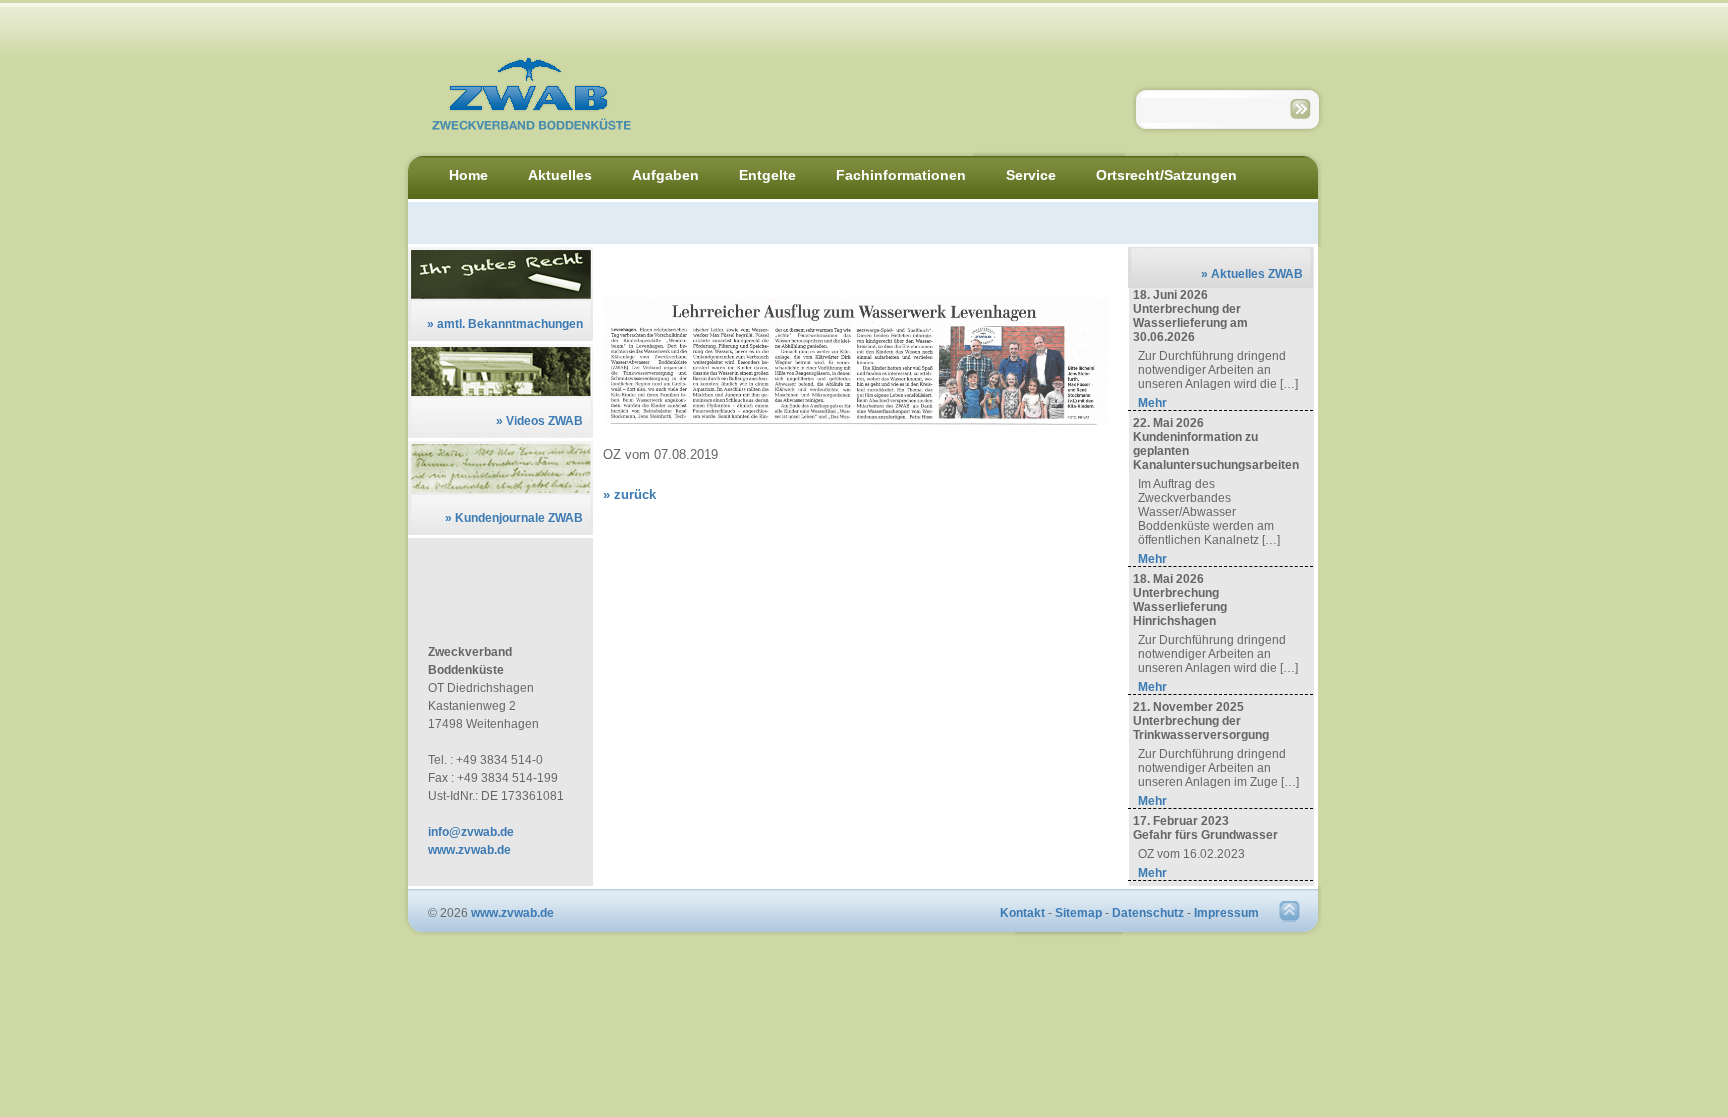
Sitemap (1078, 913)
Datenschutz (1148, 913)
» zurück (629, 494)
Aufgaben (665, 175)
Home (468, 175)
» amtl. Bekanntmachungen (505, 324)
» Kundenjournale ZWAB (514, 518)
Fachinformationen (901, 175)
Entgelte (767, 175)
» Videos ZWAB (539, 421)
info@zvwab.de (471, 832)
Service (1031, 175)
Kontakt (1022, 913)
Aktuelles (560, 175)
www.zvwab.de (469, 850)
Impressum (1226, 913)
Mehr (1152, 403)
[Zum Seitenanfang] (1289, 918)
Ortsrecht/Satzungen (1166, 175)
